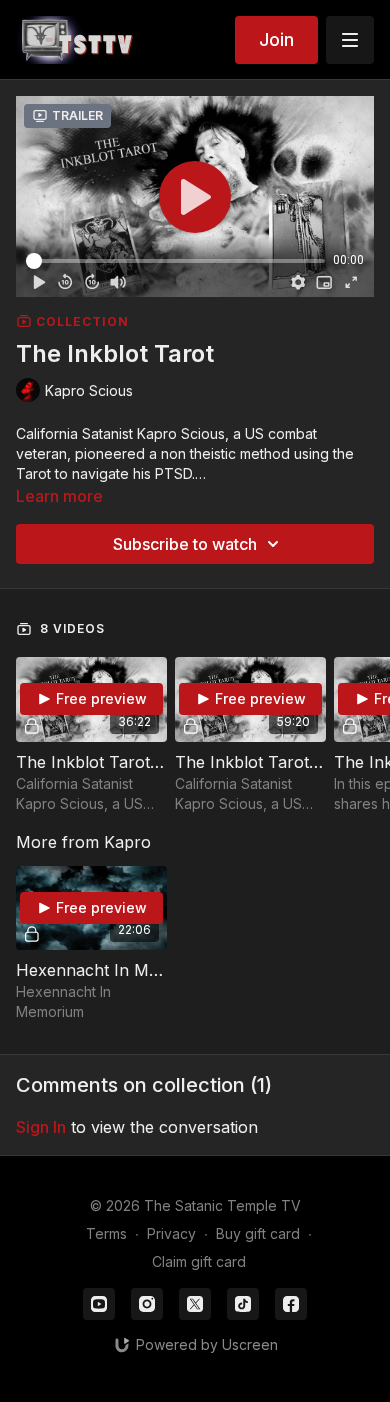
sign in (41, 1127)
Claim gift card (199, 1261)
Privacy (171, 1233)
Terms (106, 1233)
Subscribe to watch (185, 544)
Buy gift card (258, 1233)
